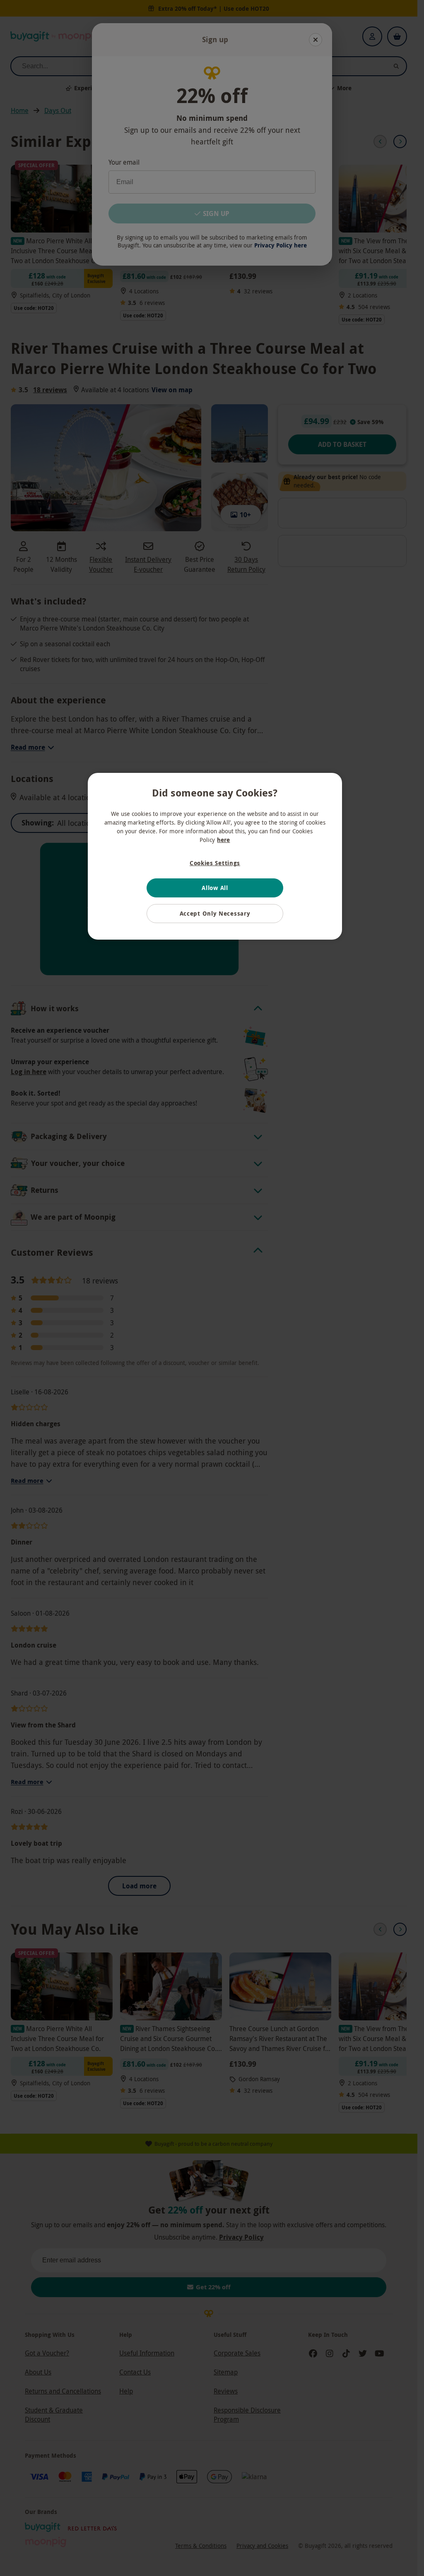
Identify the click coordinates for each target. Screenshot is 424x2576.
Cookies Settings (215, 863)
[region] (215, 856)
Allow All (215, 888)
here (223, 840)
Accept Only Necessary (215, 913)
